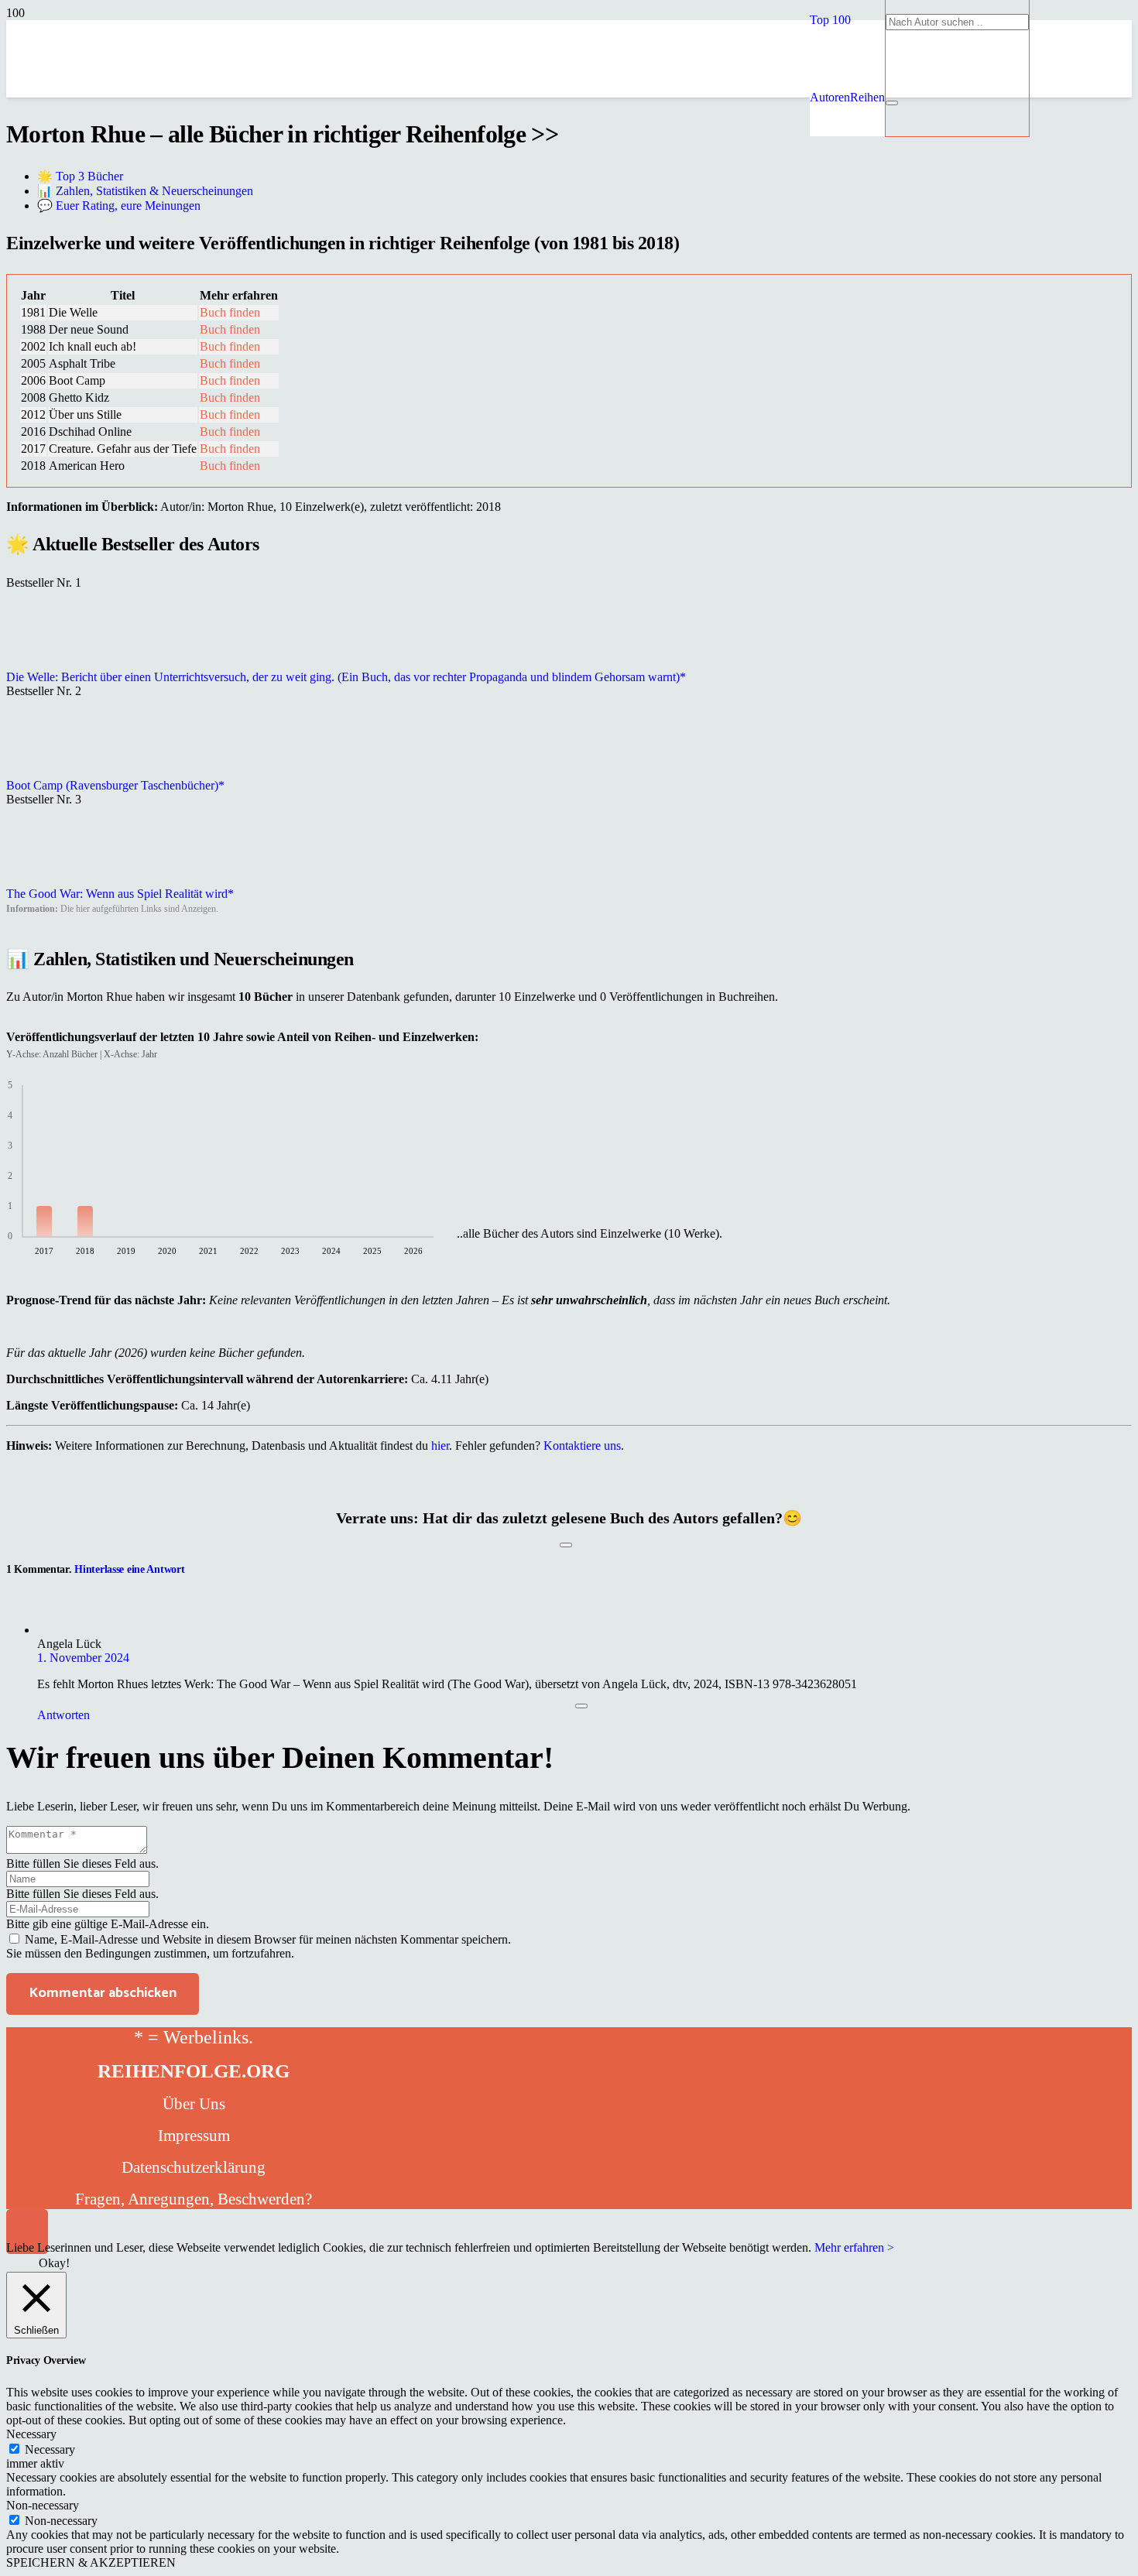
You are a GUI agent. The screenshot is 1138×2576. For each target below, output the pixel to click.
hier (440, 1446)
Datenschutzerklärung (194, 2167)
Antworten (63, 1715)
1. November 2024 (83, 1658)
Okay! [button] (54, 2263)
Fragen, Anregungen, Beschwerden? (194, 2199)
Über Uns (194, 2104)
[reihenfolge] (459, 209)
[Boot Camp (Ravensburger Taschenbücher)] (45, 771)
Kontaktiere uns (582, 1446)
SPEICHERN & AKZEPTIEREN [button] (91, 2562)
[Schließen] (892, 103)
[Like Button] (566, 1545)
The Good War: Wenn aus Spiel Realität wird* (120, 894)
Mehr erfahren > (854, 2247)
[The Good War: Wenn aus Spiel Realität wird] (45, 880)
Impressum (194, 2136)
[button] (830, 20)
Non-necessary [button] (43, 2505)
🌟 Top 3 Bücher (80, 176)
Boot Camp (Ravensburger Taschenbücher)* (115, 785)
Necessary (50, 2449)
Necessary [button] (31, 2434)
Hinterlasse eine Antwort (129, 1569)
